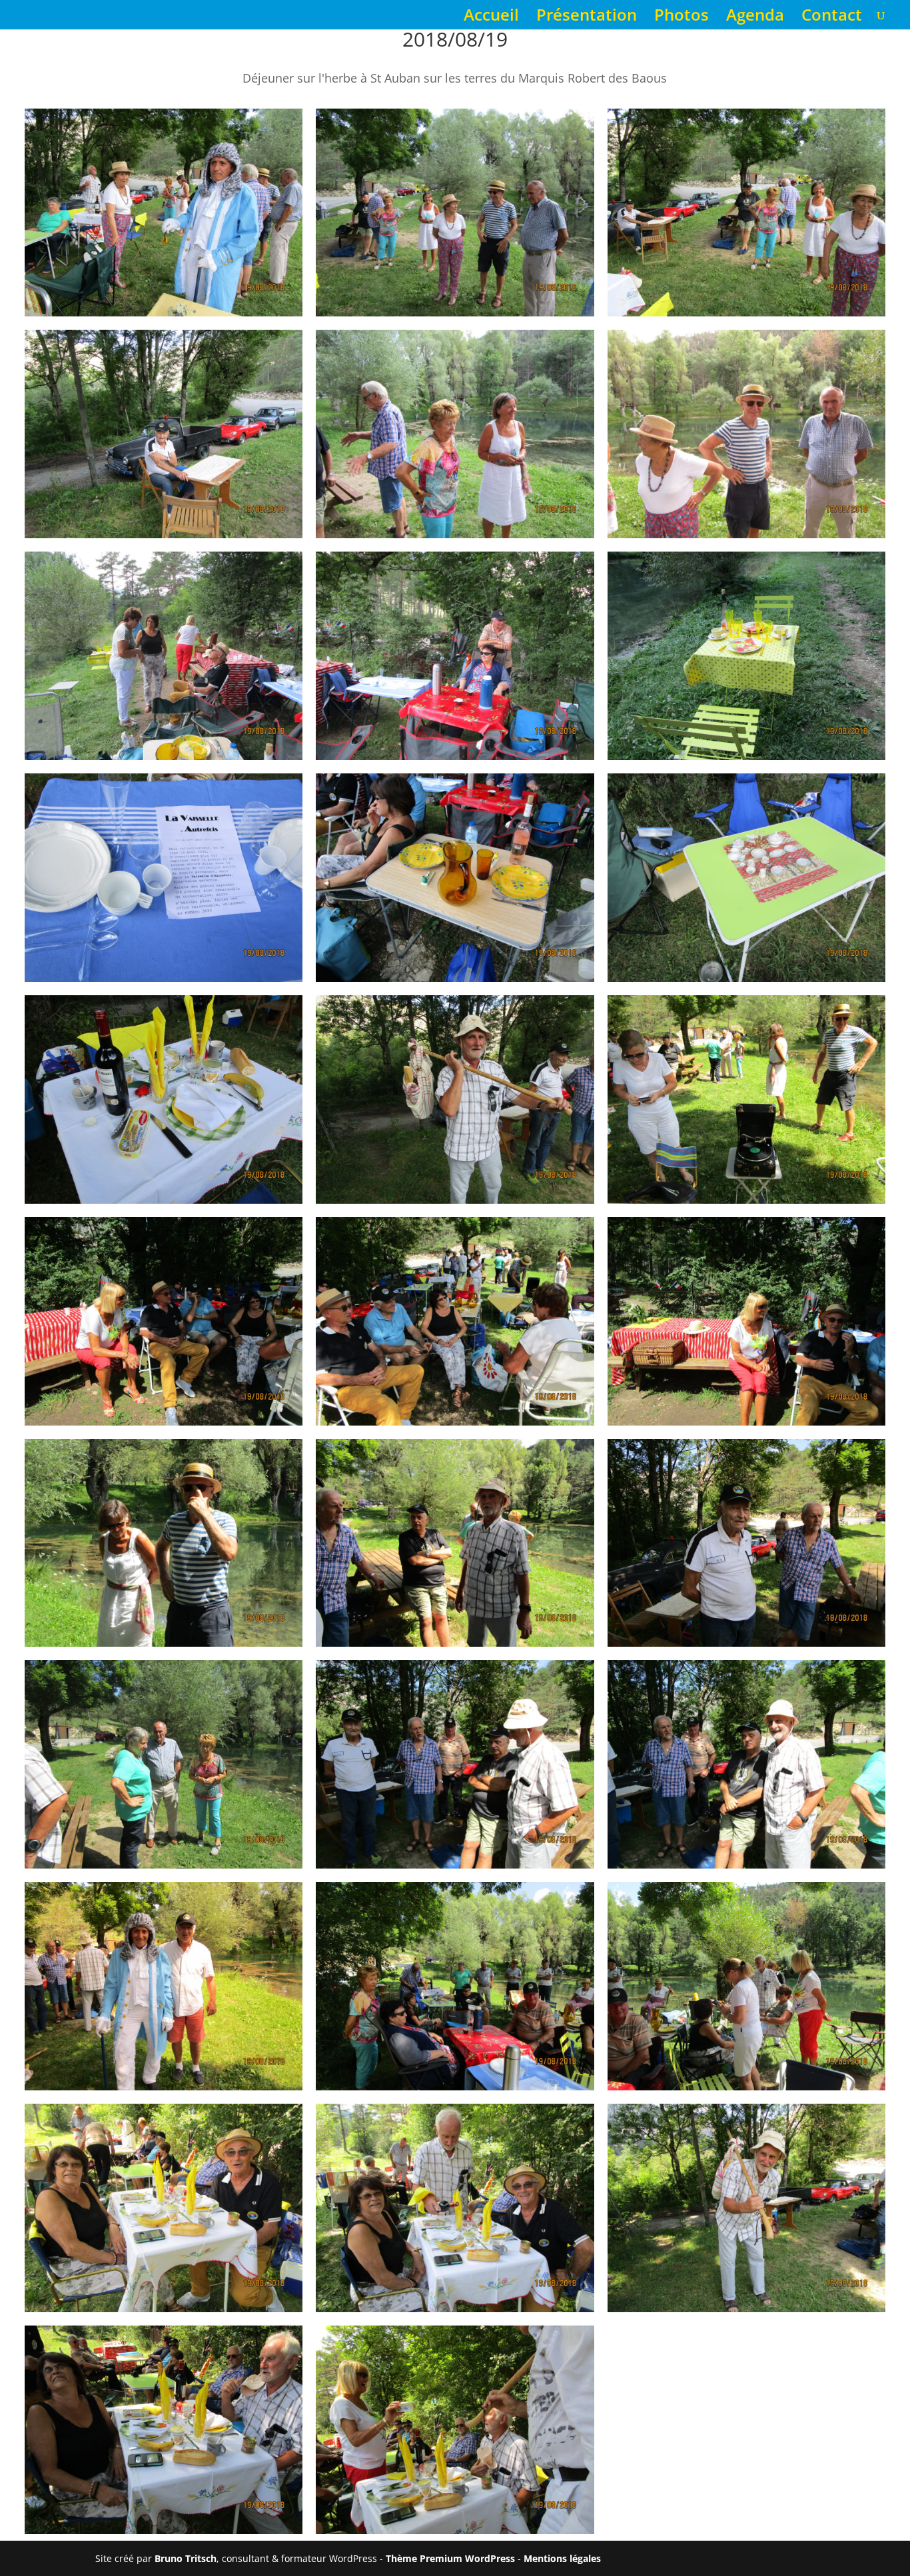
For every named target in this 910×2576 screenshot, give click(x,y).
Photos (682, 18)
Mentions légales (562, 2558)
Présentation (587, 18)
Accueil (491, 18)
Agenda (755, 18)
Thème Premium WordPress (450, 2558)
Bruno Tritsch (186, 2558)
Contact (832, 18)
